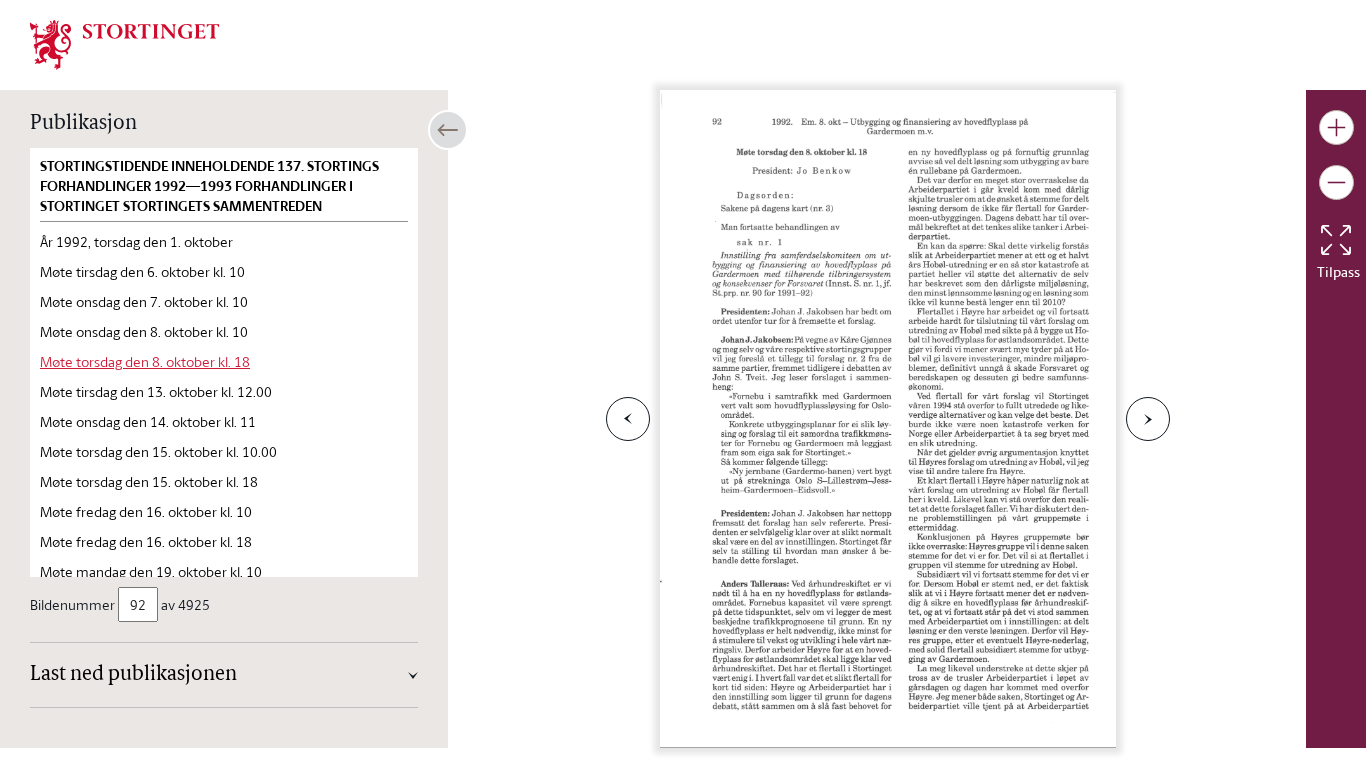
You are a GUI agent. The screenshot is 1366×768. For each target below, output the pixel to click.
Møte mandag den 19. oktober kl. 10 (151, 571)
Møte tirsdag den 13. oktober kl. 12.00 (156, 391)
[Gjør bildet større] (1336, 127)
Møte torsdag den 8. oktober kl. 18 (145, 361)
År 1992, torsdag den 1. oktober (136, 241)
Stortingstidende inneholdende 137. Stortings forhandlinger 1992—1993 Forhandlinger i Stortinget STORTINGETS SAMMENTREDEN (209, 186)
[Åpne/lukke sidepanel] (448, 130)
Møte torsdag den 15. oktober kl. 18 (149, 481)
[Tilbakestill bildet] (1336, 240)
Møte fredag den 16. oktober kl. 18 (146, 541)
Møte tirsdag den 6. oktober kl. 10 (142, 271)
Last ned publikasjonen (133, 675)
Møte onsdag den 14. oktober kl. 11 (148, 421)
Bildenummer (72, 604)
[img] (125, 43)
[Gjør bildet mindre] (1336, 182)
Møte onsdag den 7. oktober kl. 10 (144, 301)
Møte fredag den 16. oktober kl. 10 (146, 511)
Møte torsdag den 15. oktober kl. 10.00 (158, 451)
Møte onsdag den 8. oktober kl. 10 (144, 331)
